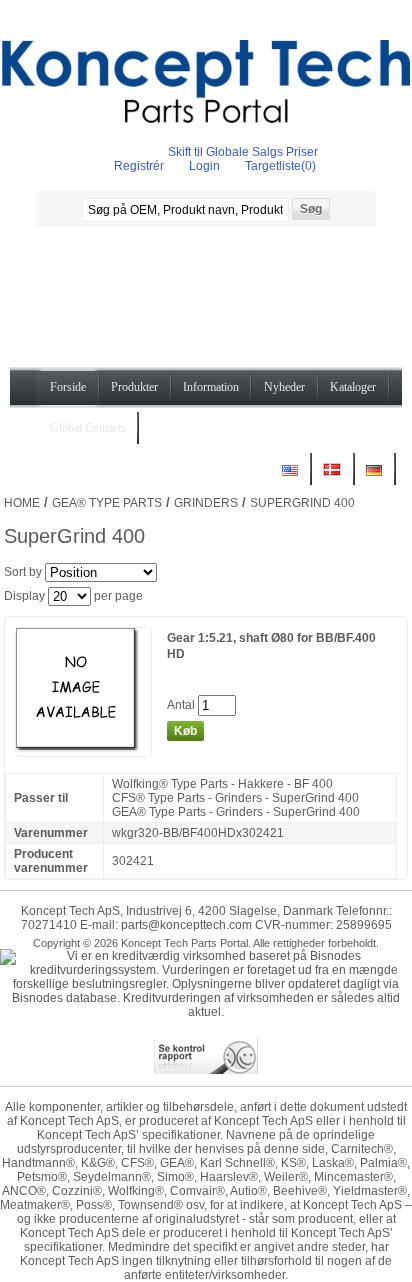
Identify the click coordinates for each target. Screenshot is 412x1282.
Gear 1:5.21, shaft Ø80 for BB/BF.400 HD (271, 646)
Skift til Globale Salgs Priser (243, 152)
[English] (290, 477)
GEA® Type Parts (107, 503)
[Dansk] (332, 477)
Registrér (139, 166)
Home (22, 503)
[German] (374, 477)
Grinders (206, 503)
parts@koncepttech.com (186, 925)
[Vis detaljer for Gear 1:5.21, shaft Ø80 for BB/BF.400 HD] (83, 749)
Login (204, 166)
